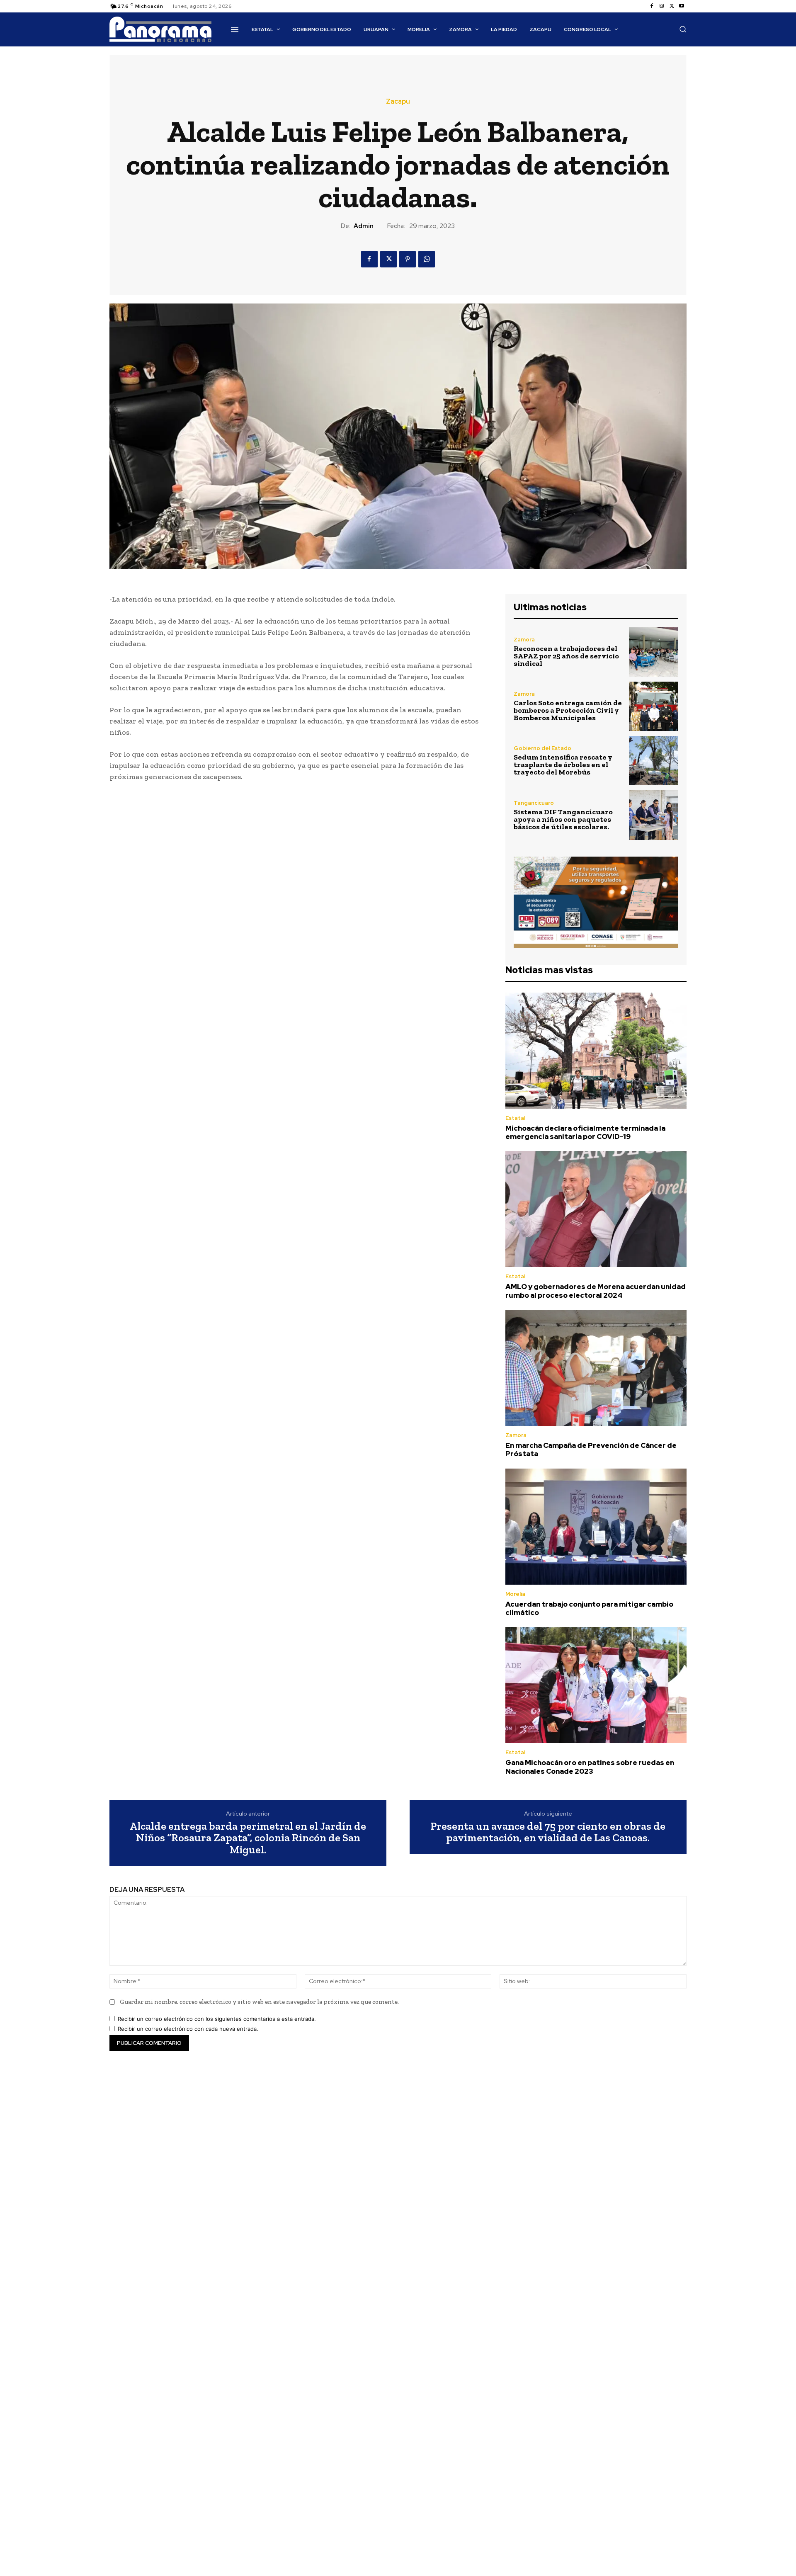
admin (364, 226)
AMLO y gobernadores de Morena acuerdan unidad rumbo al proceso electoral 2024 (596, 1291)
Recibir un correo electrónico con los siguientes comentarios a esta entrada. (217, 2019)
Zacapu (398, 102)
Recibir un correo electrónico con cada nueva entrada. (188, 2029)
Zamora (524, 640)
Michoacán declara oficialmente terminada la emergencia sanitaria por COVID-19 (585, 1132)
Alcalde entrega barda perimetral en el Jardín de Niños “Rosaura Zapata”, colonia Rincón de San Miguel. (248, 1838)
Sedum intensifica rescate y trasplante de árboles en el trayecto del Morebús (563, 765)
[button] (683, 29)
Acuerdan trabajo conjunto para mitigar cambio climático (589, 1608)
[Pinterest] (408, 259)
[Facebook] (652, 6)
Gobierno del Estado (542, 748)
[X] (672, 6)
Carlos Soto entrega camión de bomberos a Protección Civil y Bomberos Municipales (568, 710)
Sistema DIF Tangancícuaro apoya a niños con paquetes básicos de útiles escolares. (563, 819)
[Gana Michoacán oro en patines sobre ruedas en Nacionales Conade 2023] (596, 1685)
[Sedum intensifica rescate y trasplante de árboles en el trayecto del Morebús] (654, 761)
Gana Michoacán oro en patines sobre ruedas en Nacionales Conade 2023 (590, 1767)
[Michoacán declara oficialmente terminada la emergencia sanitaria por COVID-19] (596, 1051)
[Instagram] (662, 6)
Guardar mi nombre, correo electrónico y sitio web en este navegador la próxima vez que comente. (259, 2002)
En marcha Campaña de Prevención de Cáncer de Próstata (591, 1449)
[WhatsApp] (427, 259)
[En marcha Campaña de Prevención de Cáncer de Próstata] (596, 1368)
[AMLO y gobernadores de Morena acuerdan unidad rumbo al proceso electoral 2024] (596, 1209)
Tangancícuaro (534, 803)
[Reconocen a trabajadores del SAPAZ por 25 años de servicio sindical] (654, 652)
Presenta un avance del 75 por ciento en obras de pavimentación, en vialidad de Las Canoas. (548, 1832)
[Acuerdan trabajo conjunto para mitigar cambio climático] (596, 1527)
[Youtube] (682, 6)
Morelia (515, 1594)
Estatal (515, 1118)
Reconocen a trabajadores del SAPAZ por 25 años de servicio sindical (566, 656)
